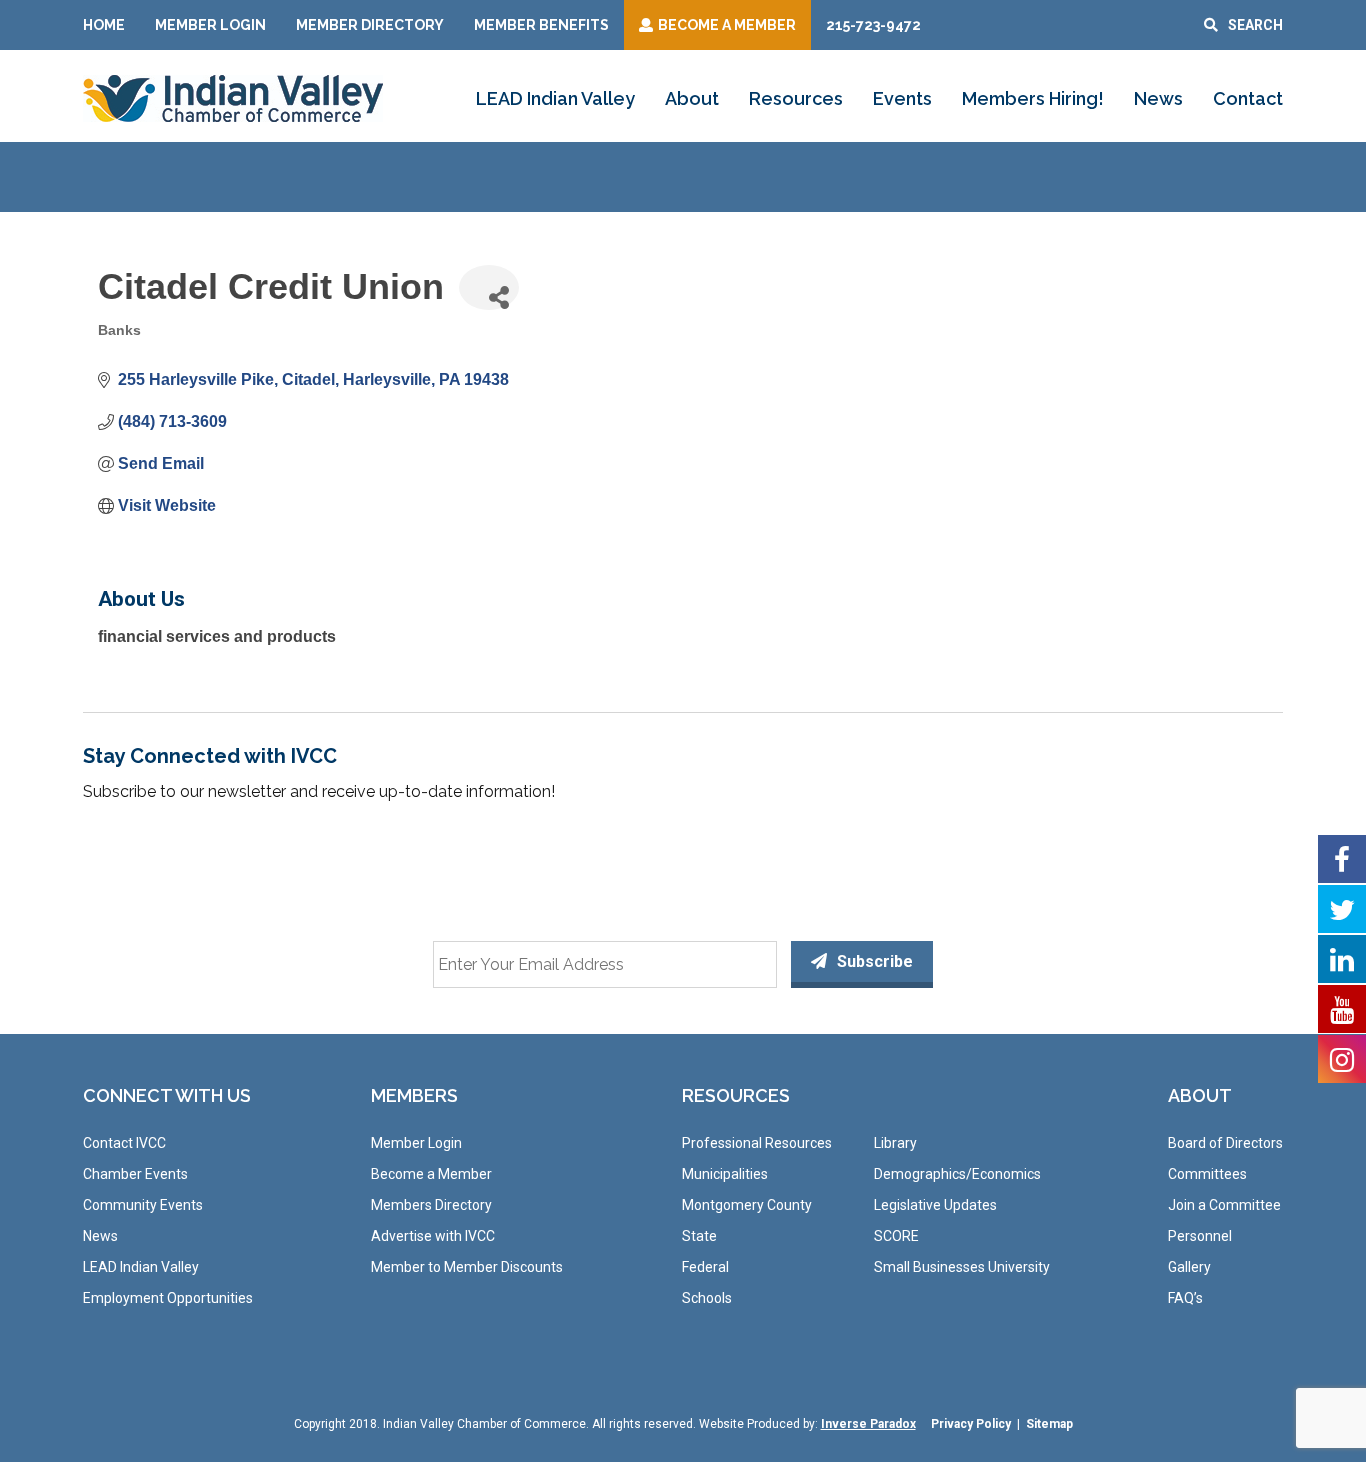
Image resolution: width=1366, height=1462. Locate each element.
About (692, 98)
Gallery (1189, 1267)
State (699, 1236)
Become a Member (431, 1174)
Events (902, 98)
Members (414, 1095)
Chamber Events (135, 1174)
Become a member (727, 25)
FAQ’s (1185, 1298)
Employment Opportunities (168, 1298)
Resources (796, 98)
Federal (705, 1267)
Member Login (210, 25)
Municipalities (725, 1174)
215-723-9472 (873, 25)
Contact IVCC (124, 1143)
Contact (1248, 98)
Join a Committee (1224, 1205)
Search (1255, 25)
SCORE (896, 1236)
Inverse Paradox (868, 1424)
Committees (1207, 1174)
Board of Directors (1225, 1143)
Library (895, 1143)
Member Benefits (541, 25)
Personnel (1200, 1236)
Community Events (143, 1205)
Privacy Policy (971, 1424)
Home (104, 25)
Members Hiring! (1033, 98)
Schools (707, 1298)
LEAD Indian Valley (555, 98)
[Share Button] (489, 287)
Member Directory (370, 25)
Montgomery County (747, 1205)
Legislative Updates (935, 1205)
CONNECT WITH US (167, 1095)
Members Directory (431, 1205)
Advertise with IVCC (433, 1236)
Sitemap (1049, 1424)
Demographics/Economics (957, 1174)
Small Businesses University (962, 1267)
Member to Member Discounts (467, 1267)
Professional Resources (757, 1143)
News (1158, 98)
